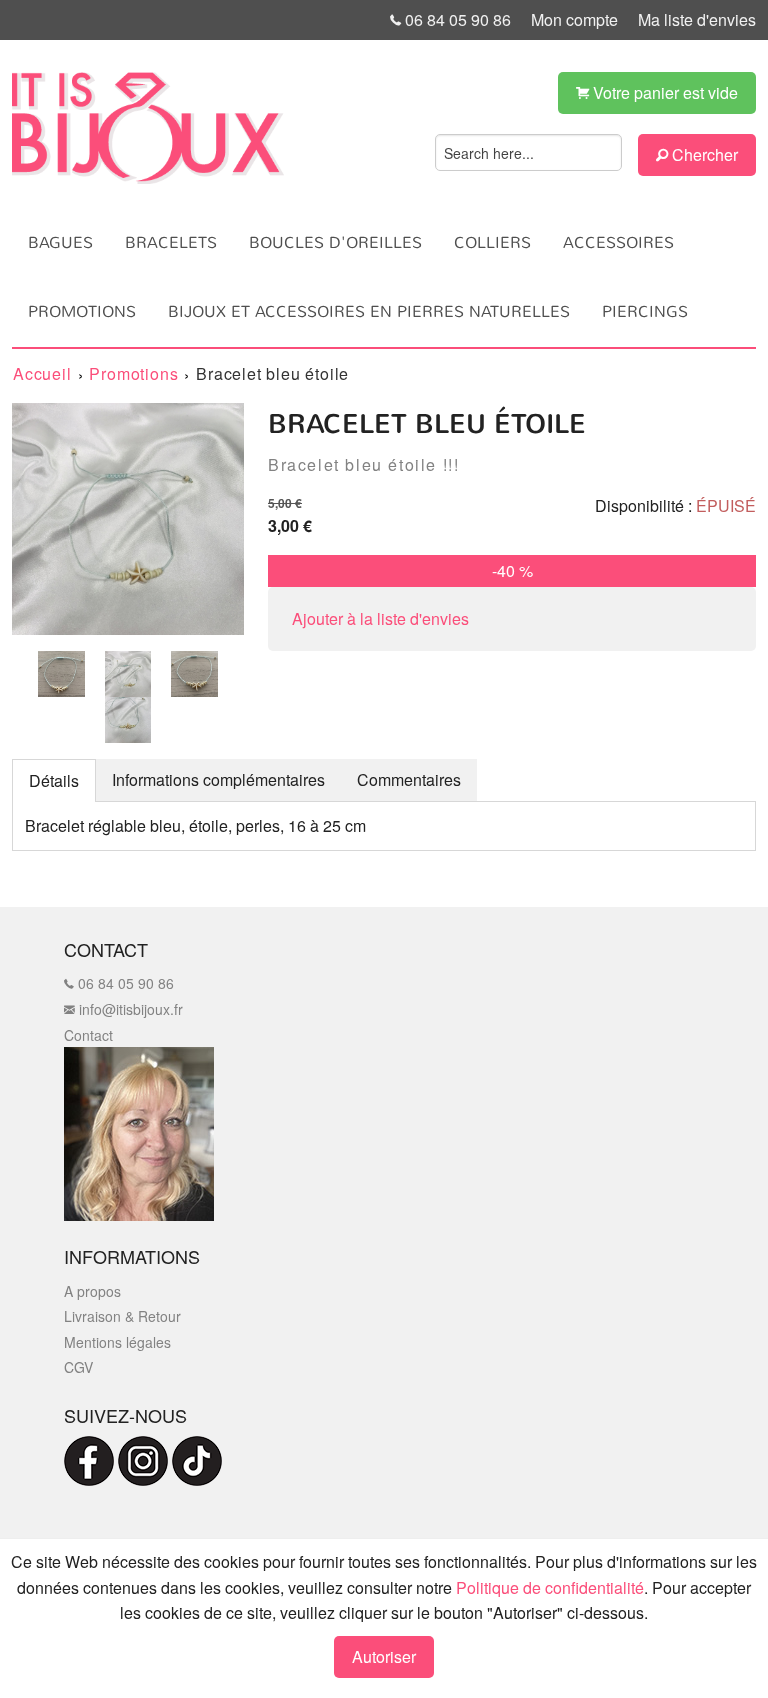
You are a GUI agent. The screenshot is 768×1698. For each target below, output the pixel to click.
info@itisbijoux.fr (129, 1009)
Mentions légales (117, 1342)
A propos (92, 1291)
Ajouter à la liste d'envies (380, 618)
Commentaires (409, 779)
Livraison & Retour (122, 1316)
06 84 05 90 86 (456, 19)
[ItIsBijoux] (148, 128)
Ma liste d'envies (697, 19)
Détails (54, 780)
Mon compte (574, 19)
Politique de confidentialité (550, 1587)
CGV (78, 1367)
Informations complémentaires (218, 779)
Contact (88, 1035)
